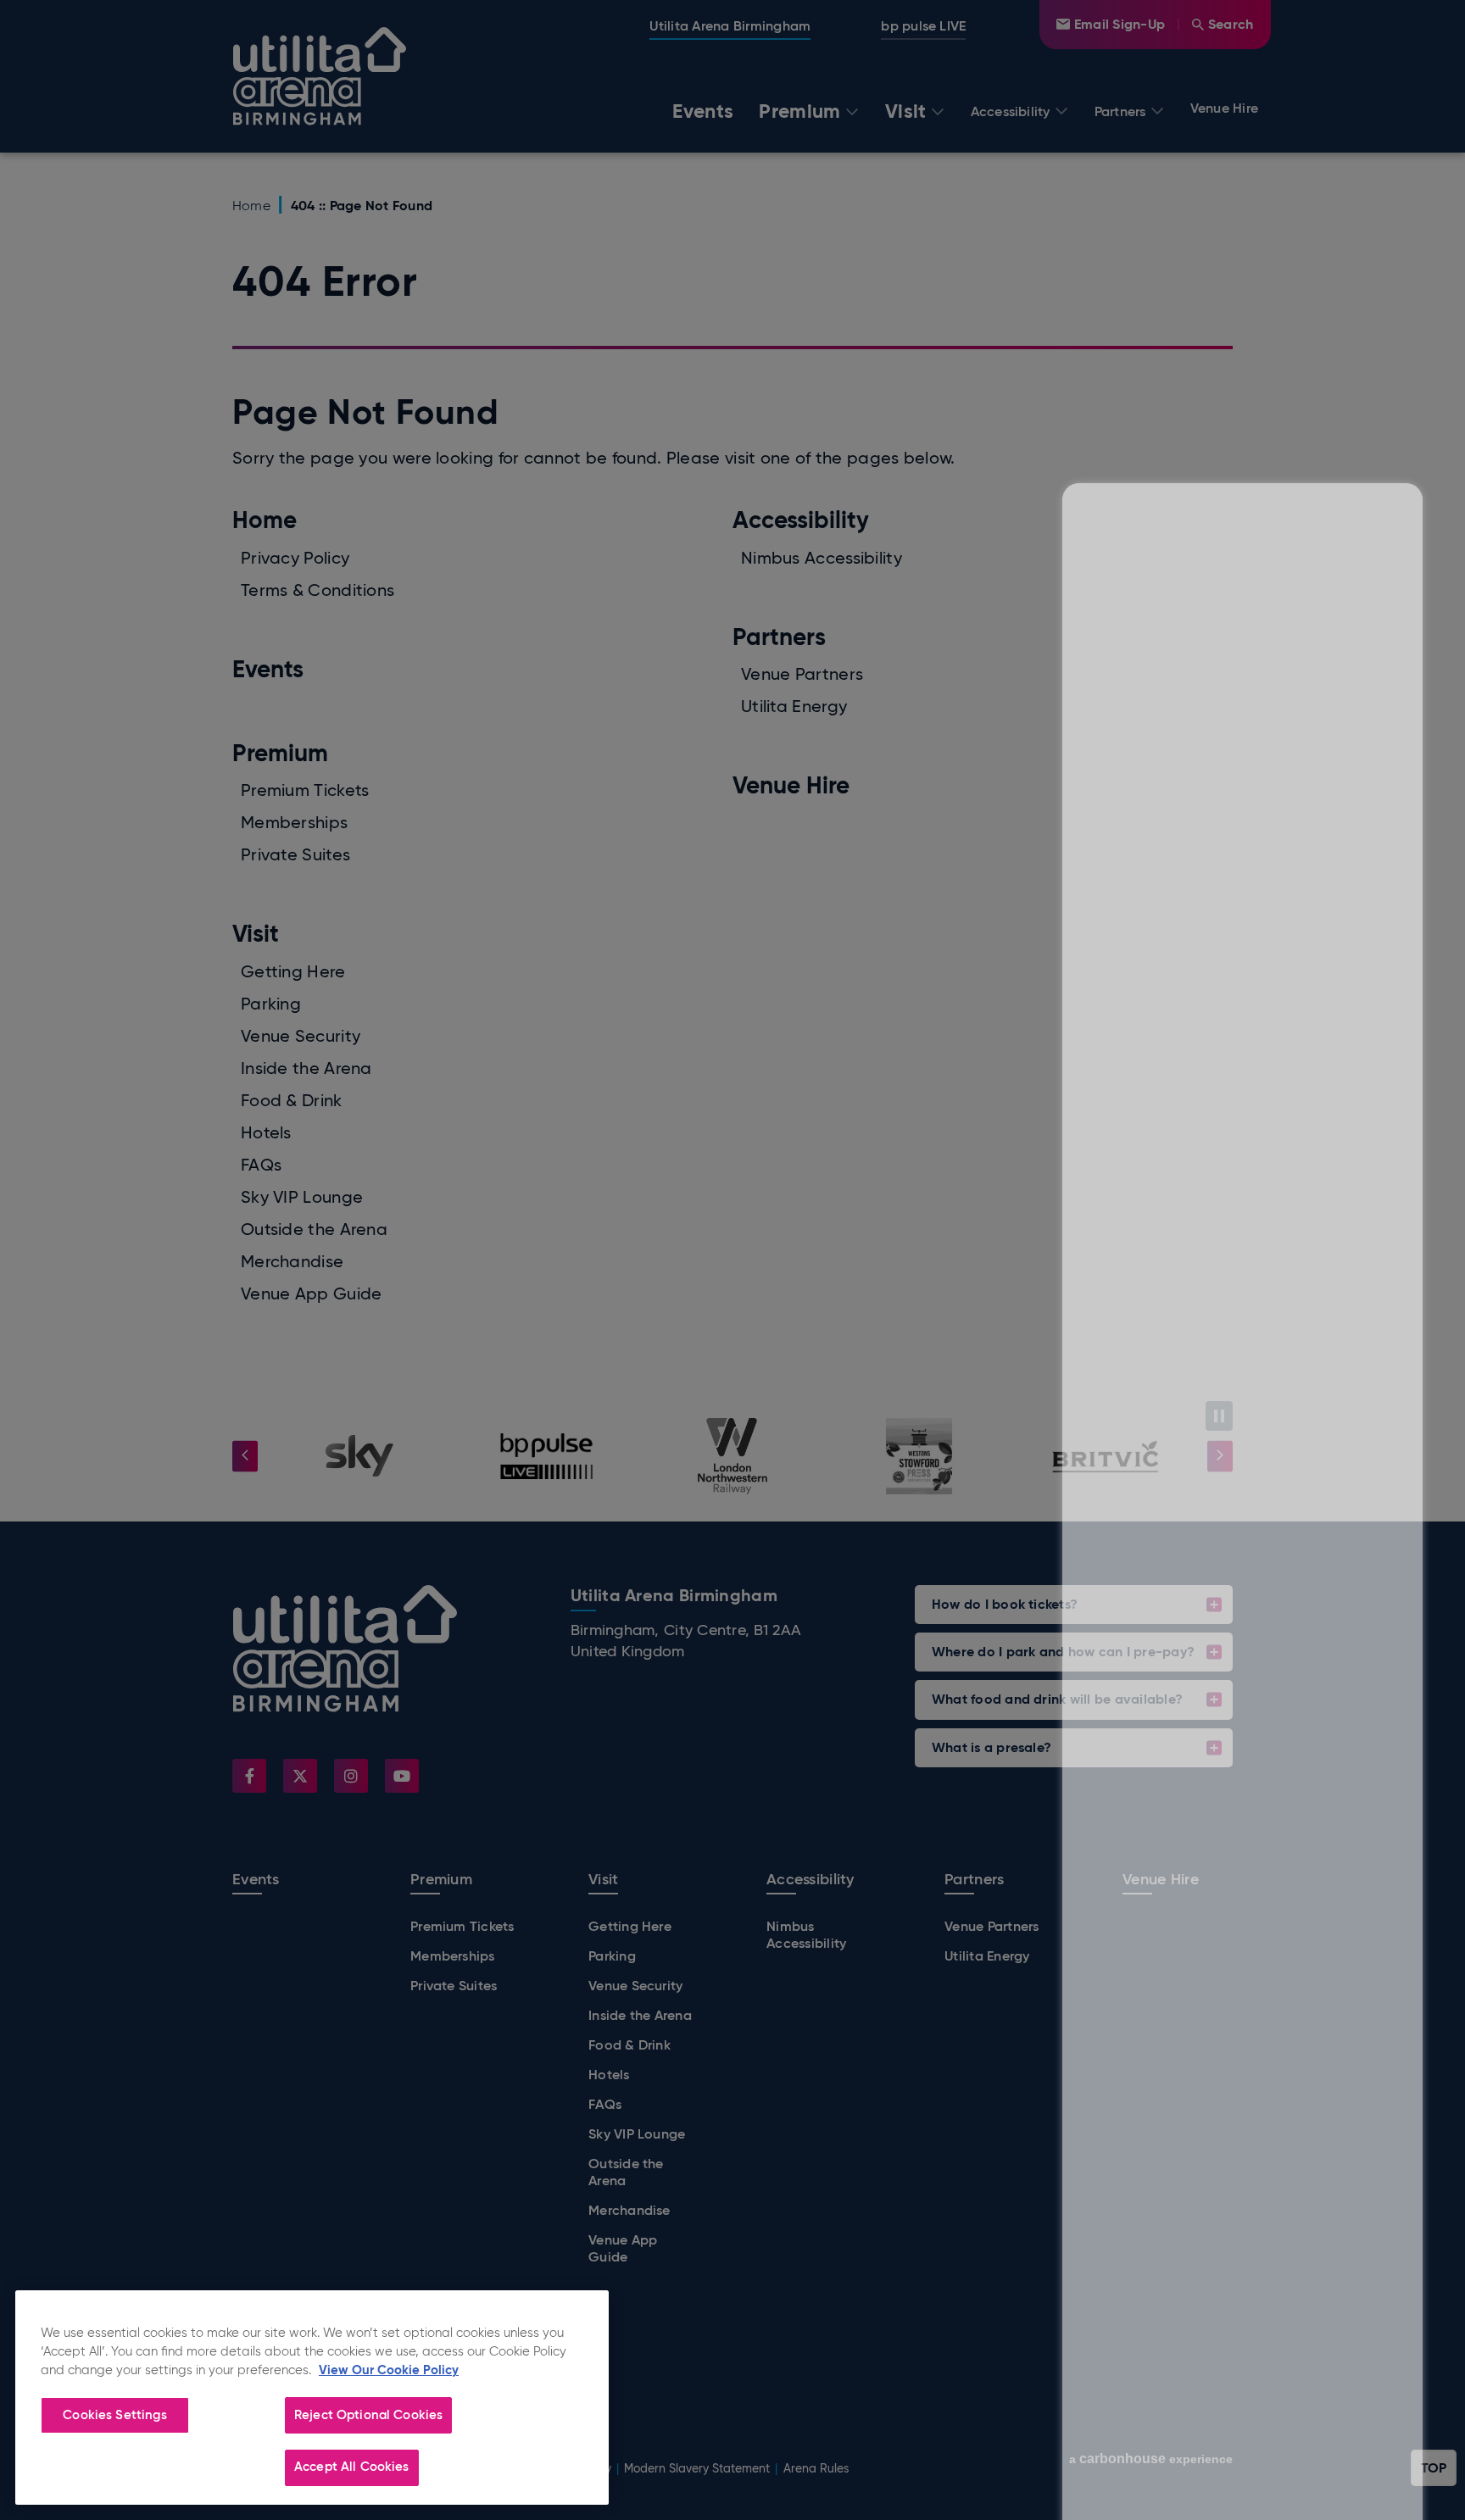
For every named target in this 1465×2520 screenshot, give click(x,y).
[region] (312, 2398)
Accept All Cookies (352, 2467)
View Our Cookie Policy (389, 2370)
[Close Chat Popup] (1410, 143)
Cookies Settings (114, 2415)
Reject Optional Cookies (368, 2415)
